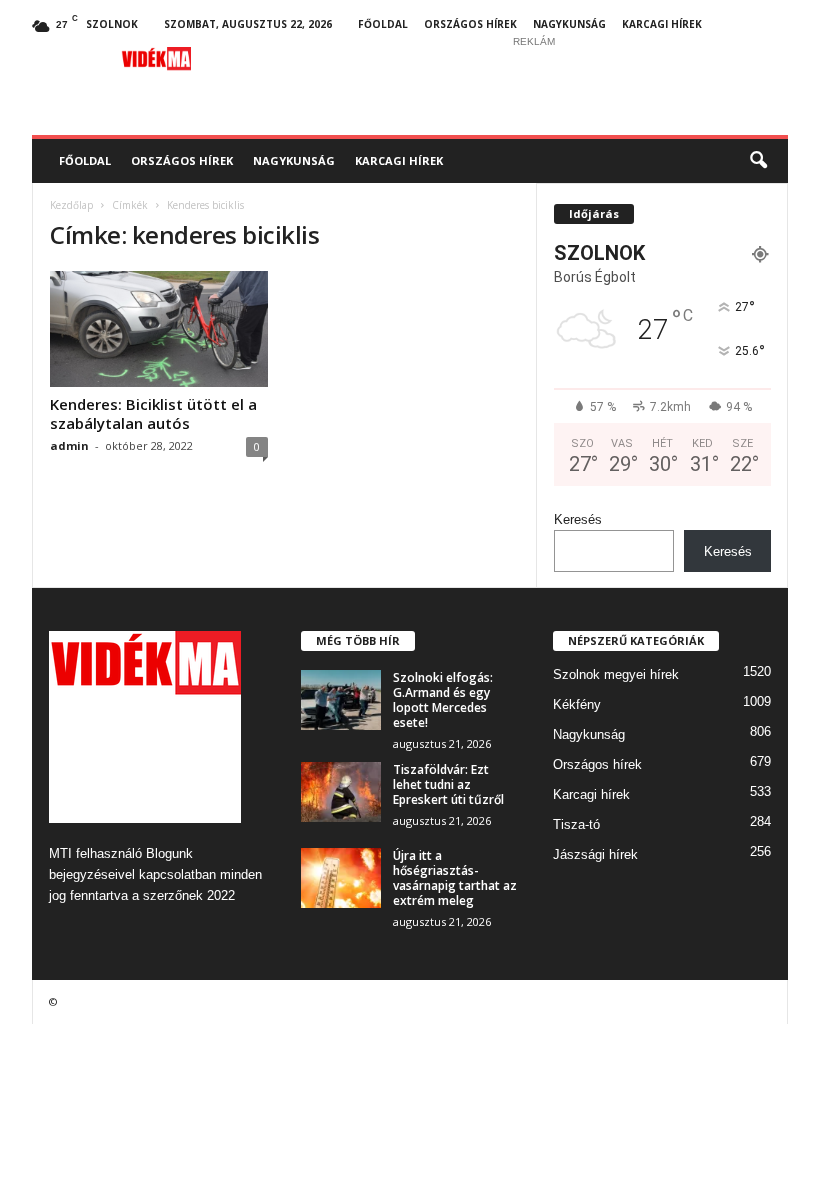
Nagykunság (569, 24)
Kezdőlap (71, 205)
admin (69, 445)
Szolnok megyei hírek (616, 674)
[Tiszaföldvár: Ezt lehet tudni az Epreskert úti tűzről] (341, 792)
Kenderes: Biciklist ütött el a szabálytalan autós (153, 413)
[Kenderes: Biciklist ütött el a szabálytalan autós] (159, 329)
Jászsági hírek (595, 854)
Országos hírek (470, 24)
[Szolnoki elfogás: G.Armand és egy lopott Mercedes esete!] (341, 700)
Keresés (578, 519)
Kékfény (577, 704)
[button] (758, 161)
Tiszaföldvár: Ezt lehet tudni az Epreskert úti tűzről (448, 784)
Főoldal (383, 24)
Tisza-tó (576, 824)
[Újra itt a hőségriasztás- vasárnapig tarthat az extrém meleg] (341, 878)
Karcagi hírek (662, 24)
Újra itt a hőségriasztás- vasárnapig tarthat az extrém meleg (455, 878)
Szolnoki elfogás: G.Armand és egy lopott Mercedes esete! (443, 700)
